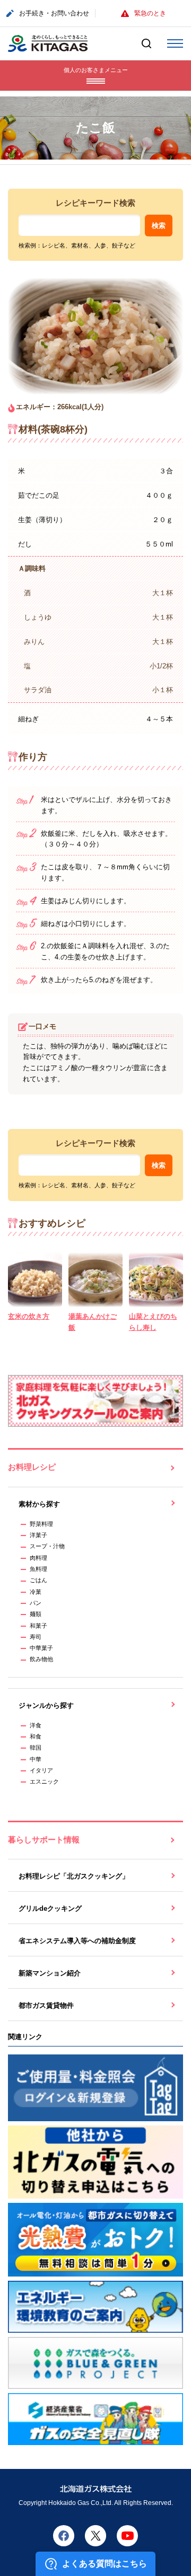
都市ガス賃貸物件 (46, 2005)
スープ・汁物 (47, 1546)
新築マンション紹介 (50, 1973)
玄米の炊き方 (29, 1316)
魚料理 (38, 1569)
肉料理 (38, 1558)
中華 (36, 1759)
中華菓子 (41, 1648)
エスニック (44, 1781)
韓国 (36, 1748)
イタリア (41, 1770)
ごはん (38, 1580)
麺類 (36, 1614)
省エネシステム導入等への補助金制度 (77, 1941)
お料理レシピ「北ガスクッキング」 (74, 1876)
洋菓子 (38, 1535)
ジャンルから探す (46, 1705)
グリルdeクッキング (50, 1908)
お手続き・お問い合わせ (54, 13)
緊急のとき (150, 13)
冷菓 (36, 1592)
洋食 (36, 1725)
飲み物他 (41, 1659)
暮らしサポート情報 (44, 1840)
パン (36, 1603)
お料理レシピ (32, 1467)
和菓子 (38, 1626)
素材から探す (39, 1504)
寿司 (36, 1637)
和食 (36, 1736)
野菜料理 (41, 1524)
